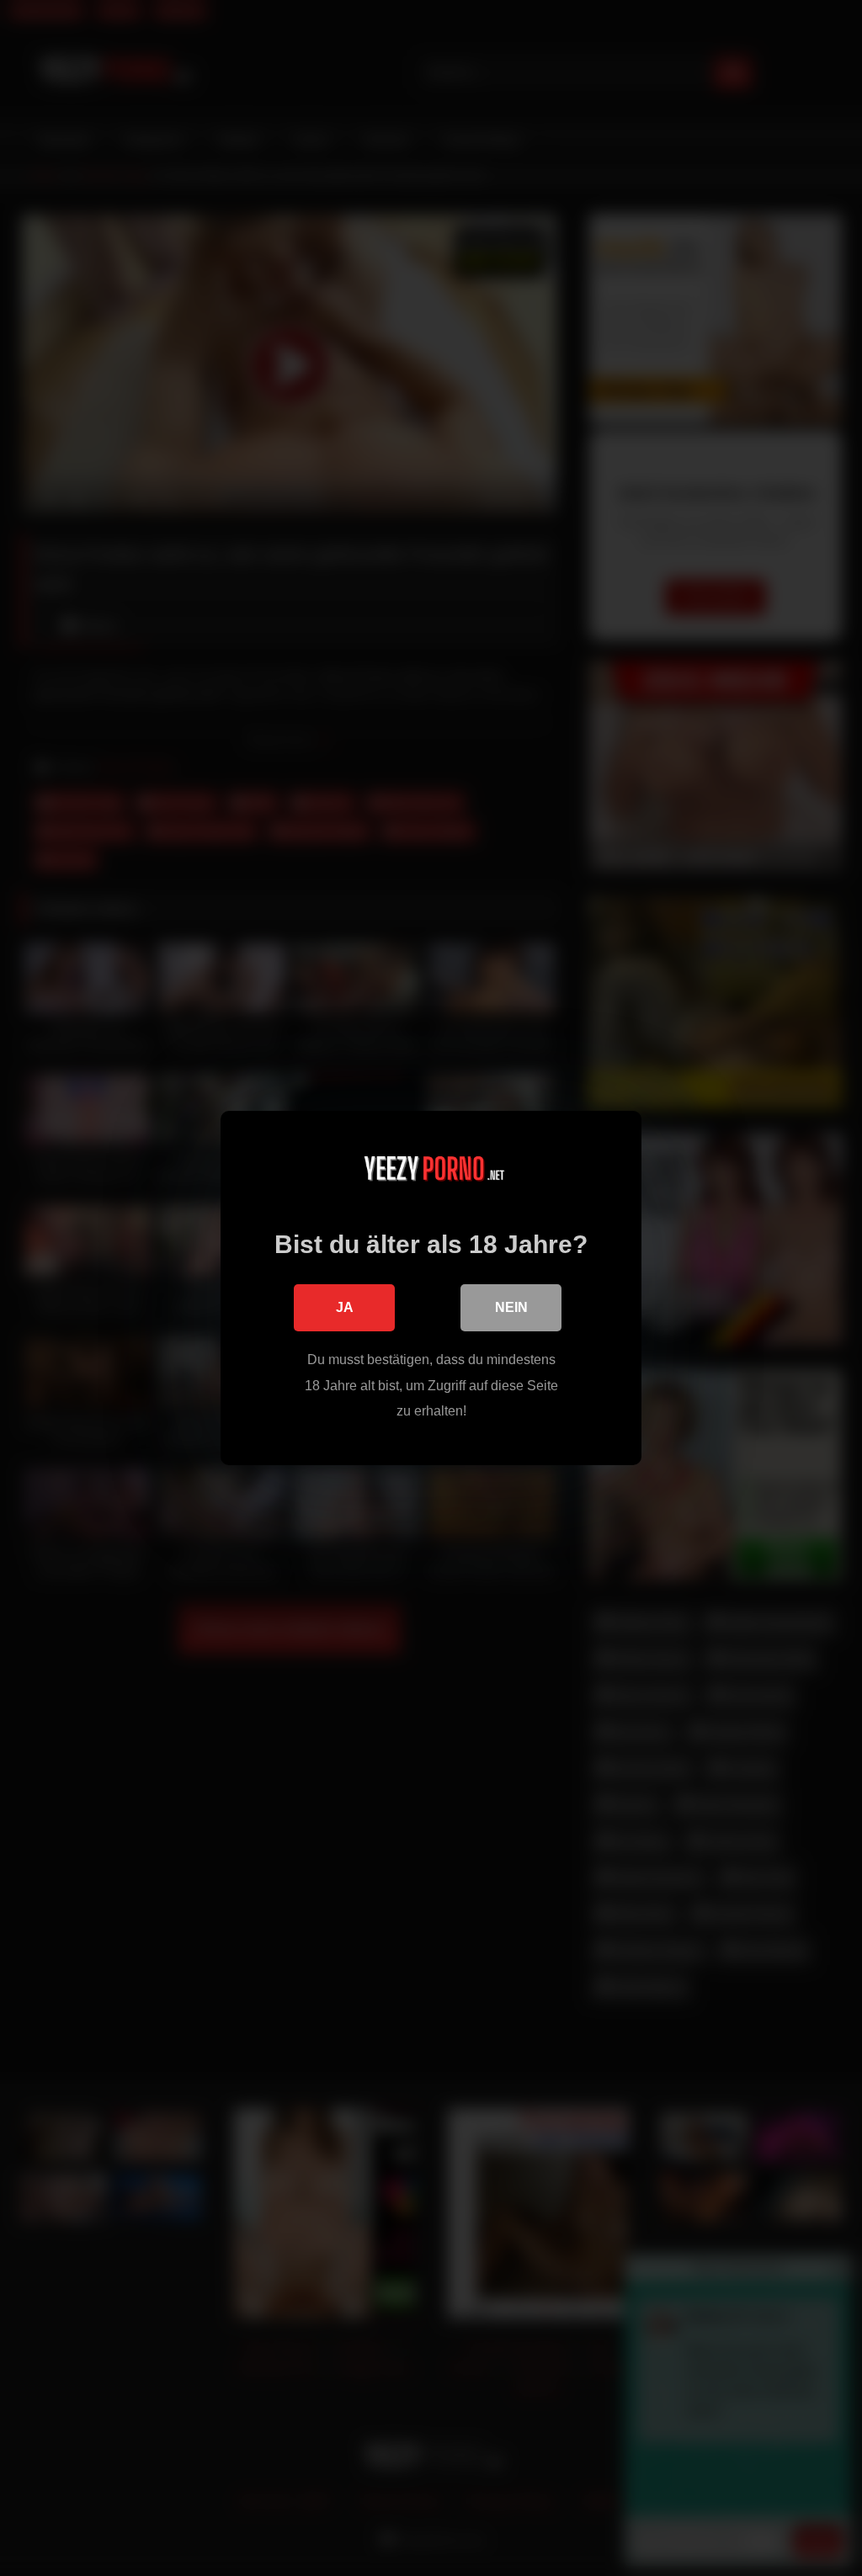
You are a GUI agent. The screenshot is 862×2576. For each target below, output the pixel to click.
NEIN (511, 1307)
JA (345, 1307)
